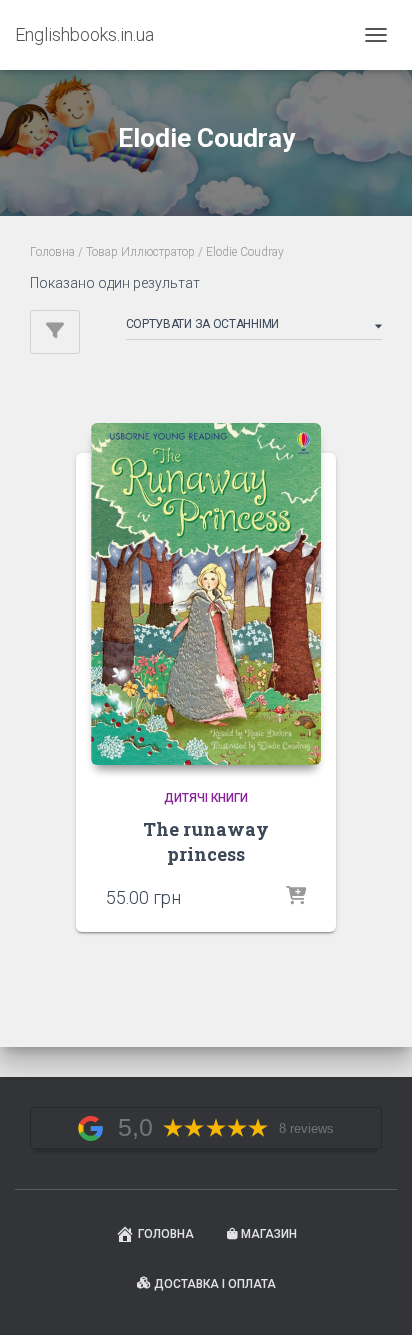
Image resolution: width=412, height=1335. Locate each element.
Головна (52, 252)
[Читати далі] (296, 897)
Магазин (269, 1234)
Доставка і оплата (215, 1284)
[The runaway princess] (206, 594)
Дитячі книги (206, 798)
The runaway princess (206, 841)
